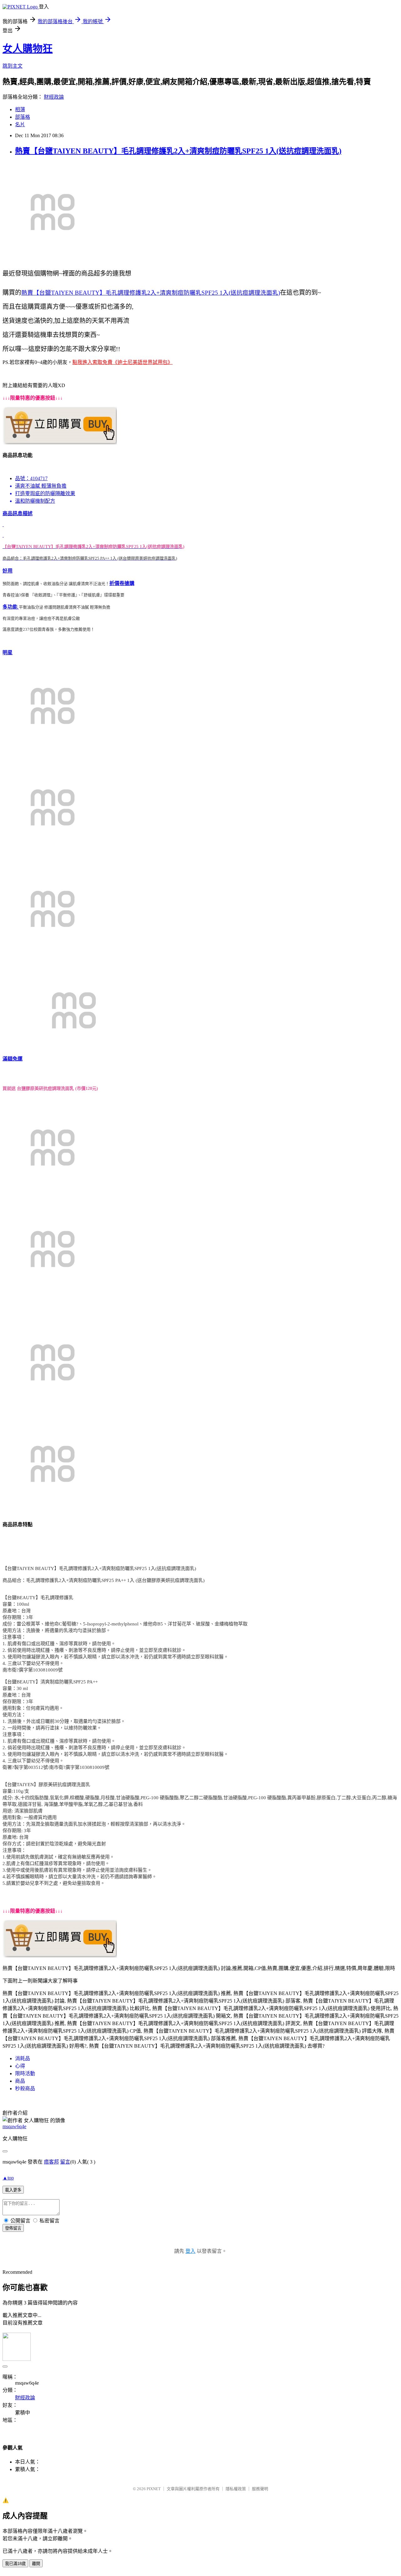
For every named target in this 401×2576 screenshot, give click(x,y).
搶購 (129, 583)
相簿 (20, 109)
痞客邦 (51, 2162)
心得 (20, 2066)
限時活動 (25, 2073)
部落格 (23, 117)
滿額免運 (13, 1059)
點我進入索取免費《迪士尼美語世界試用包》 (122, 362)
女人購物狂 (28, 49)
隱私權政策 (236, 2489)
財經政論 (54, 97)
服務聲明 (260, 2489)
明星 (8, 653)
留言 (65, 2162)
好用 (8, 571)
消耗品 (23, 2058)
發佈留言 (13, 2228)
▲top (8, 2178)
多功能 (11, 607)
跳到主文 (13, 66)
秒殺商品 (25, 2089)
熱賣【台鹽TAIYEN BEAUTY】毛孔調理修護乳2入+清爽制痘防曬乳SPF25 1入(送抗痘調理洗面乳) (178, 151)
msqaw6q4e (14, 2126)
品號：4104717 (31, 478)
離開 (36, 2564)
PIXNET (154, 2489)
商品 (20, 2081)
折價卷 (117, 583)
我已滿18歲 (15, 2564)
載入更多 (13, 2190)
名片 (20, 124)
